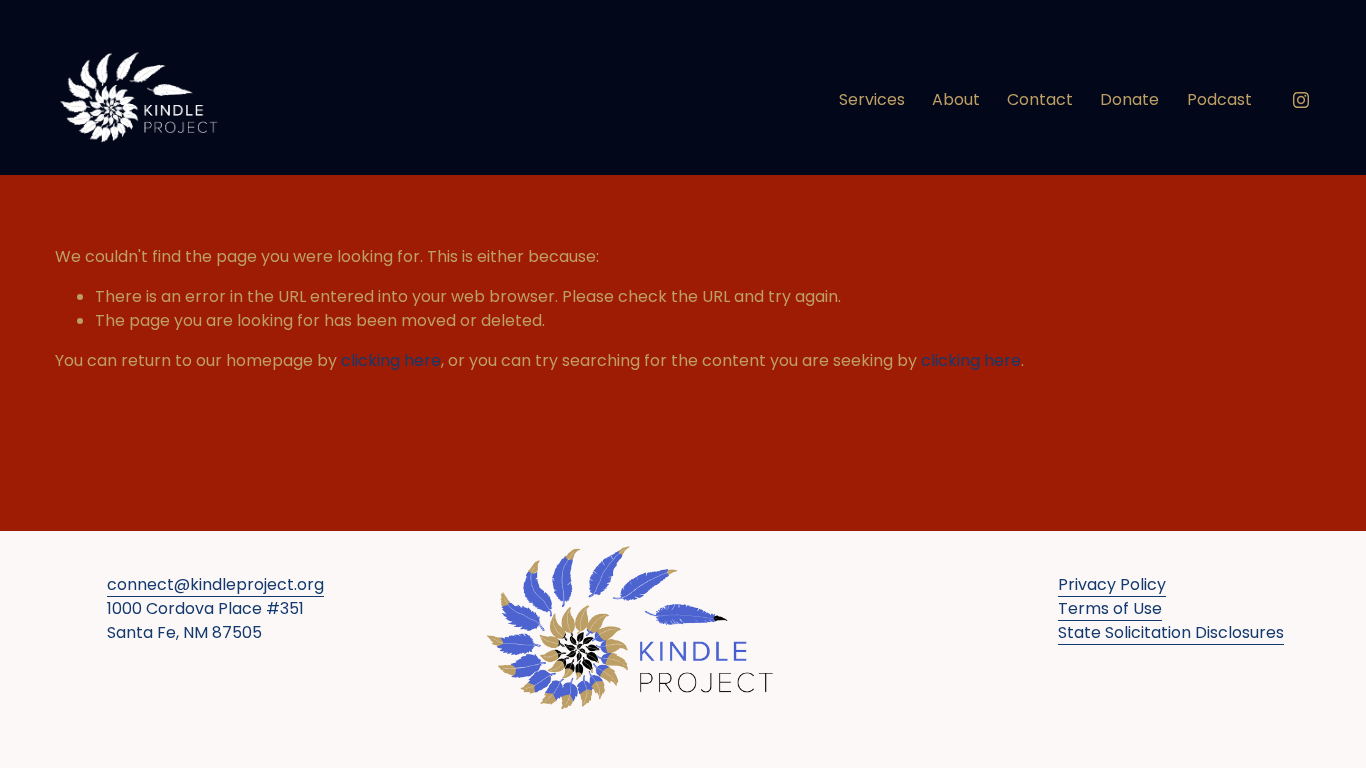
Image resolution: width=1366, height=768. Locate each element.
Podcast (1219, 99)
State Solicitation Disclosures (1171, 632)
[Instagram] (1301, 100)
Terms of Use (1110, 608)
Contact (1040, 99)
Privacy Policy (1112, 584)
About (956, 99)
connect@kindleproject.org (215, 584)
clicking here (391, 360)
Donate (1129, 99)
